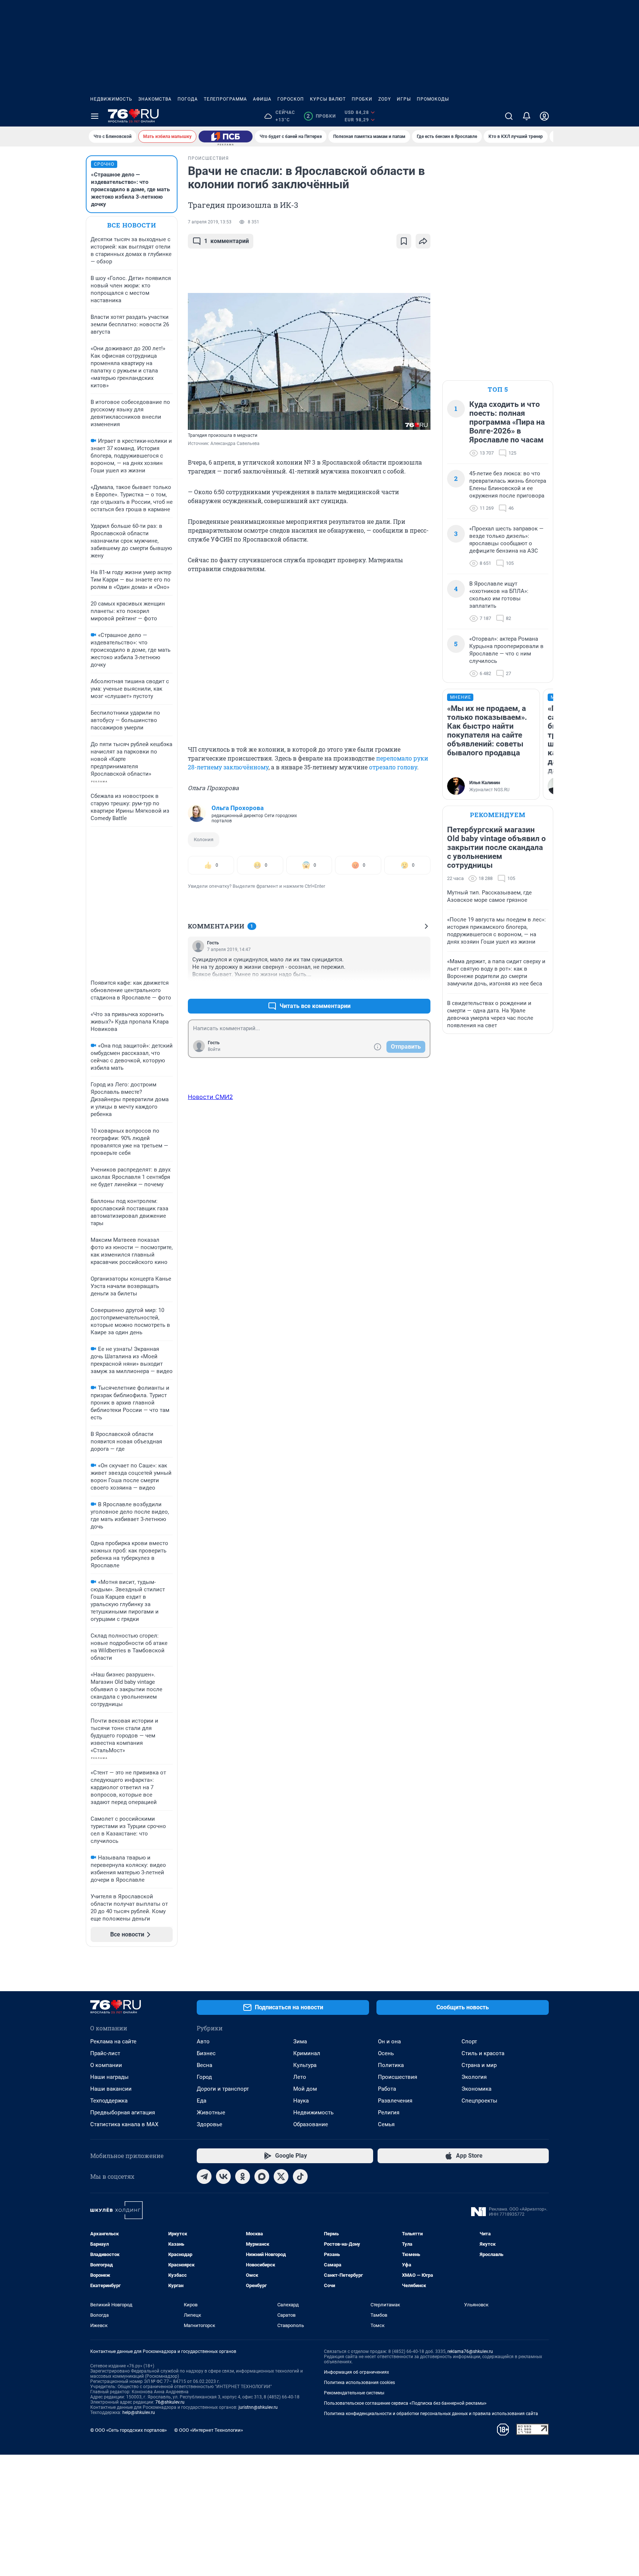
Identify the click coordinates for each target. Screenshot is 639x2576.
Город (204, 2077)
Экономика (476, 2089)
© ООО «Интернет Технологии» (209, 2430)
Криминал (307, 2053)
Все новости (132, 225)
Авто (203, 2041)
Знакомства (155, 99)
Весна (204, 2065)
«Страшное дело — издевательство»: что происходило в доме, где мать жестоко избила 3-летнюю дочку (130, 189)
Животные (211, 2113)
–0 (422, 988)
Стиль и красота (483, 2053)
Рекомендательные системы (354, 2393)
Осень (386, 2053)
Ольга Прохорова (238, 808)
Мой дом (305, 2089)
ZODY (385, 99)
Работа (387, 2089)
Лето (300, 2077)
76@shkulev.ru (170, 2402)
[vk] (223, 2177)
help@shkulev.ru (139, 2413)
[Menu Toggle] (95, 116)
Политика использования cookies (359, 2383)
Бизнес (206, 2053)
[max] (262, 2177)
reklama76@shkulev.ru (470, 2351)
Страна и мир (479, 2065)
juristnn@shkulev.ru (258, 2407)
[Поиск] (509, 116)
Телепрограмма (225, 99)
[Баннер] (226, 136)
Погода (188, 99)
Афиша (262, 99)
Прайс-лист (105, 2053)
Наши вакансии (111, 2089)
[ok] (243, 2177)
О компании (106, 2065)
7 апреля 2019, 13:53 (210, 222)
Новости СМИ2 (210, 1097)
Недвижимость (111, 99)
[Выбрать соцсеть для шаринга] (423, 241)
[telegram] (204, 2177)
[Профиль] (544, 116)
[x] (281, 2177)
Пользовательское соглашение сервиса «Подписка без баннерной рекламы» (405, 2403)
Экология (474, 2077)
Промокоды (433, 99)
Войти (214, 1049)
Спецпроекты (479, 2101)
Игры (404, 99)
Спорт (469, 2041)
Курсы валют (328, 99)
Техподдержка (109, 2101)
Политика (391, 2065)
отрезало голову (393, 767)
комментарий (226, 241)
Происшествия (398, 2077)
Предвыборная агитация (123, 2113)
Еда (202, 2101)
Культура (305, 2065)
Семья (386, 2124)
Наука (301, 2101)
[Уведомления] (527, 116)
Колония (204, 839)
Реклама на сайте (113, 2041)
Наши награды (109, 2077)
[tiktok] (300, 2177)
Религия (389, 2113)
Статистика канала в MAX (124, 2124)
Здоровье (209, 2124)
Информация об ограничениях (356, 2372)
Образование (311, 2124)
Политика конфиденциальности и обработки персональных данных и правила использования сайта (431, 2414)
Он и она (389, 2041)
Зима (300, 2041)
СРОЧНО (104, 164)
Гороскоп (291, 99)
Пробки (362, 99)
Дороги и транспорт (223, 2089)
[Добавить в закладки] (404, 241)
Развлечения (395, 2101)
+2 (401, 988)
